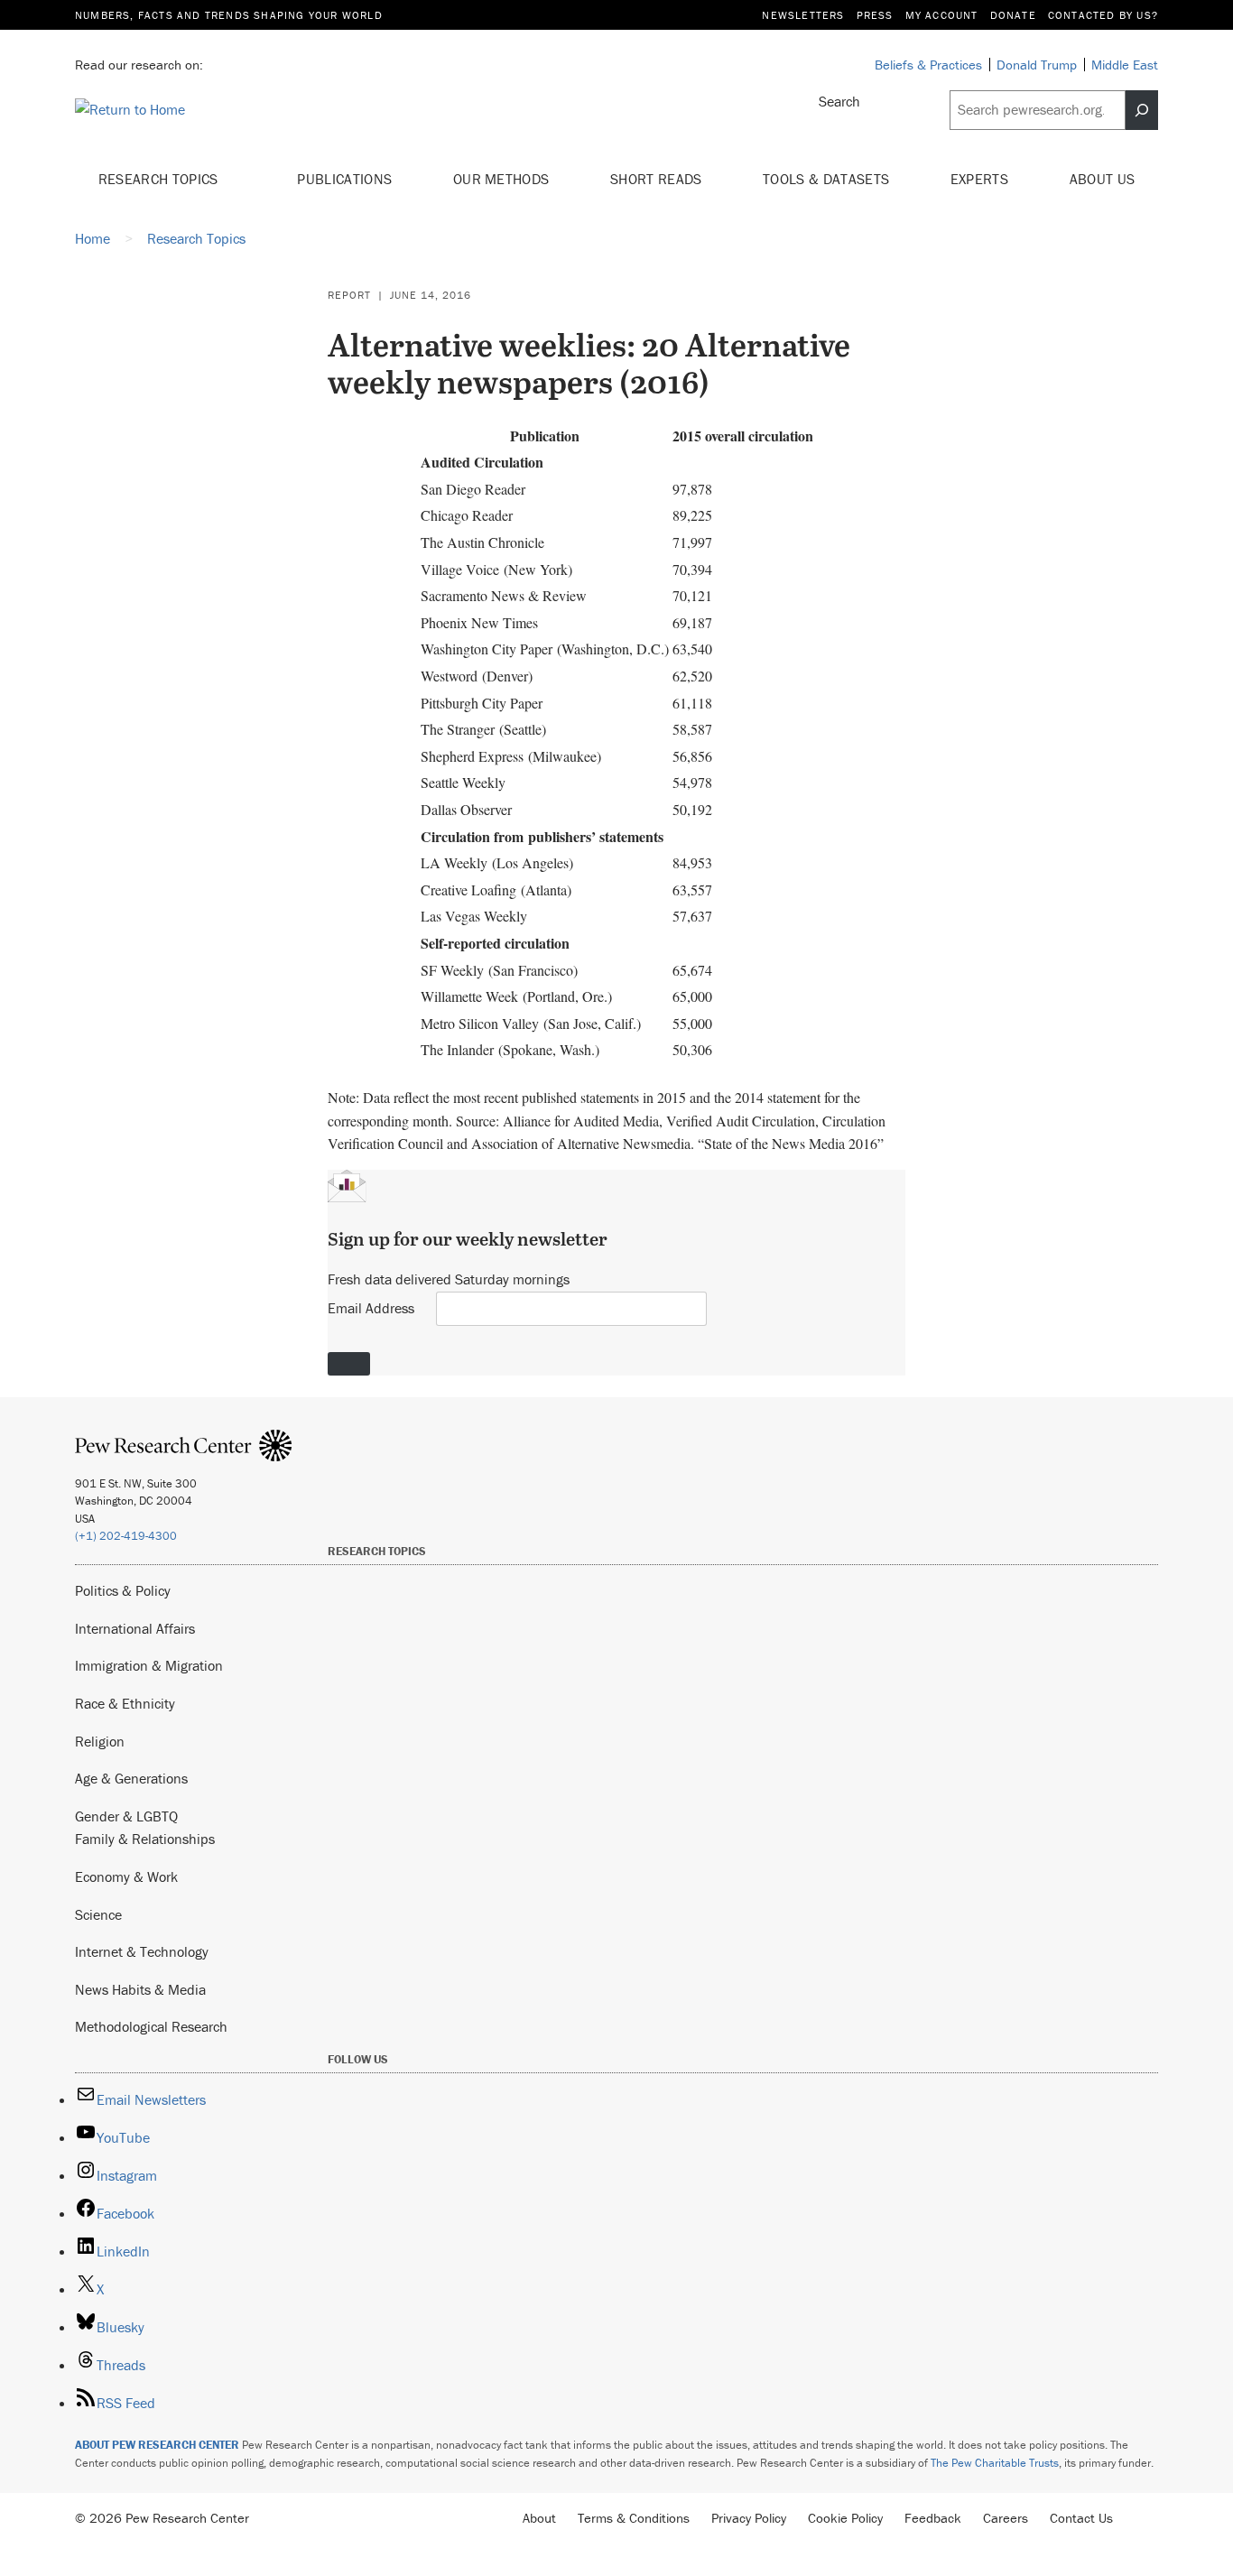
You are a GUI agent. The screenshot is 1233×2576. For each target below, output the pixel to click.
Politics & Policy (123, 1590)
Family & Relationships (145, 1839)
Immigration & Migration (149, 1665)
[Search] (1142, 110)
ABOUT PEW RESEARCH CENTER (157, 2445)
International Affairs (135, 1628)
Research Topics (160, 179)
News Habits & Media (140, 1989)
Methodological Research (151, 2026)
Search (839, 101)
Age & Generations (131, 1778)
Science (98, 1914)
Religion (100, 1741)
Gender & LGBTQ (126, 1816)
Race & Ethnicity (125, 1703)
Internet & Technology (142, 1951)
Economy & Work (126, 1876)
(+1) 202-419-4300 (126, 1536)
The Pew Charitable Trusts (995, 2463)
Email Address (371, 1308)
